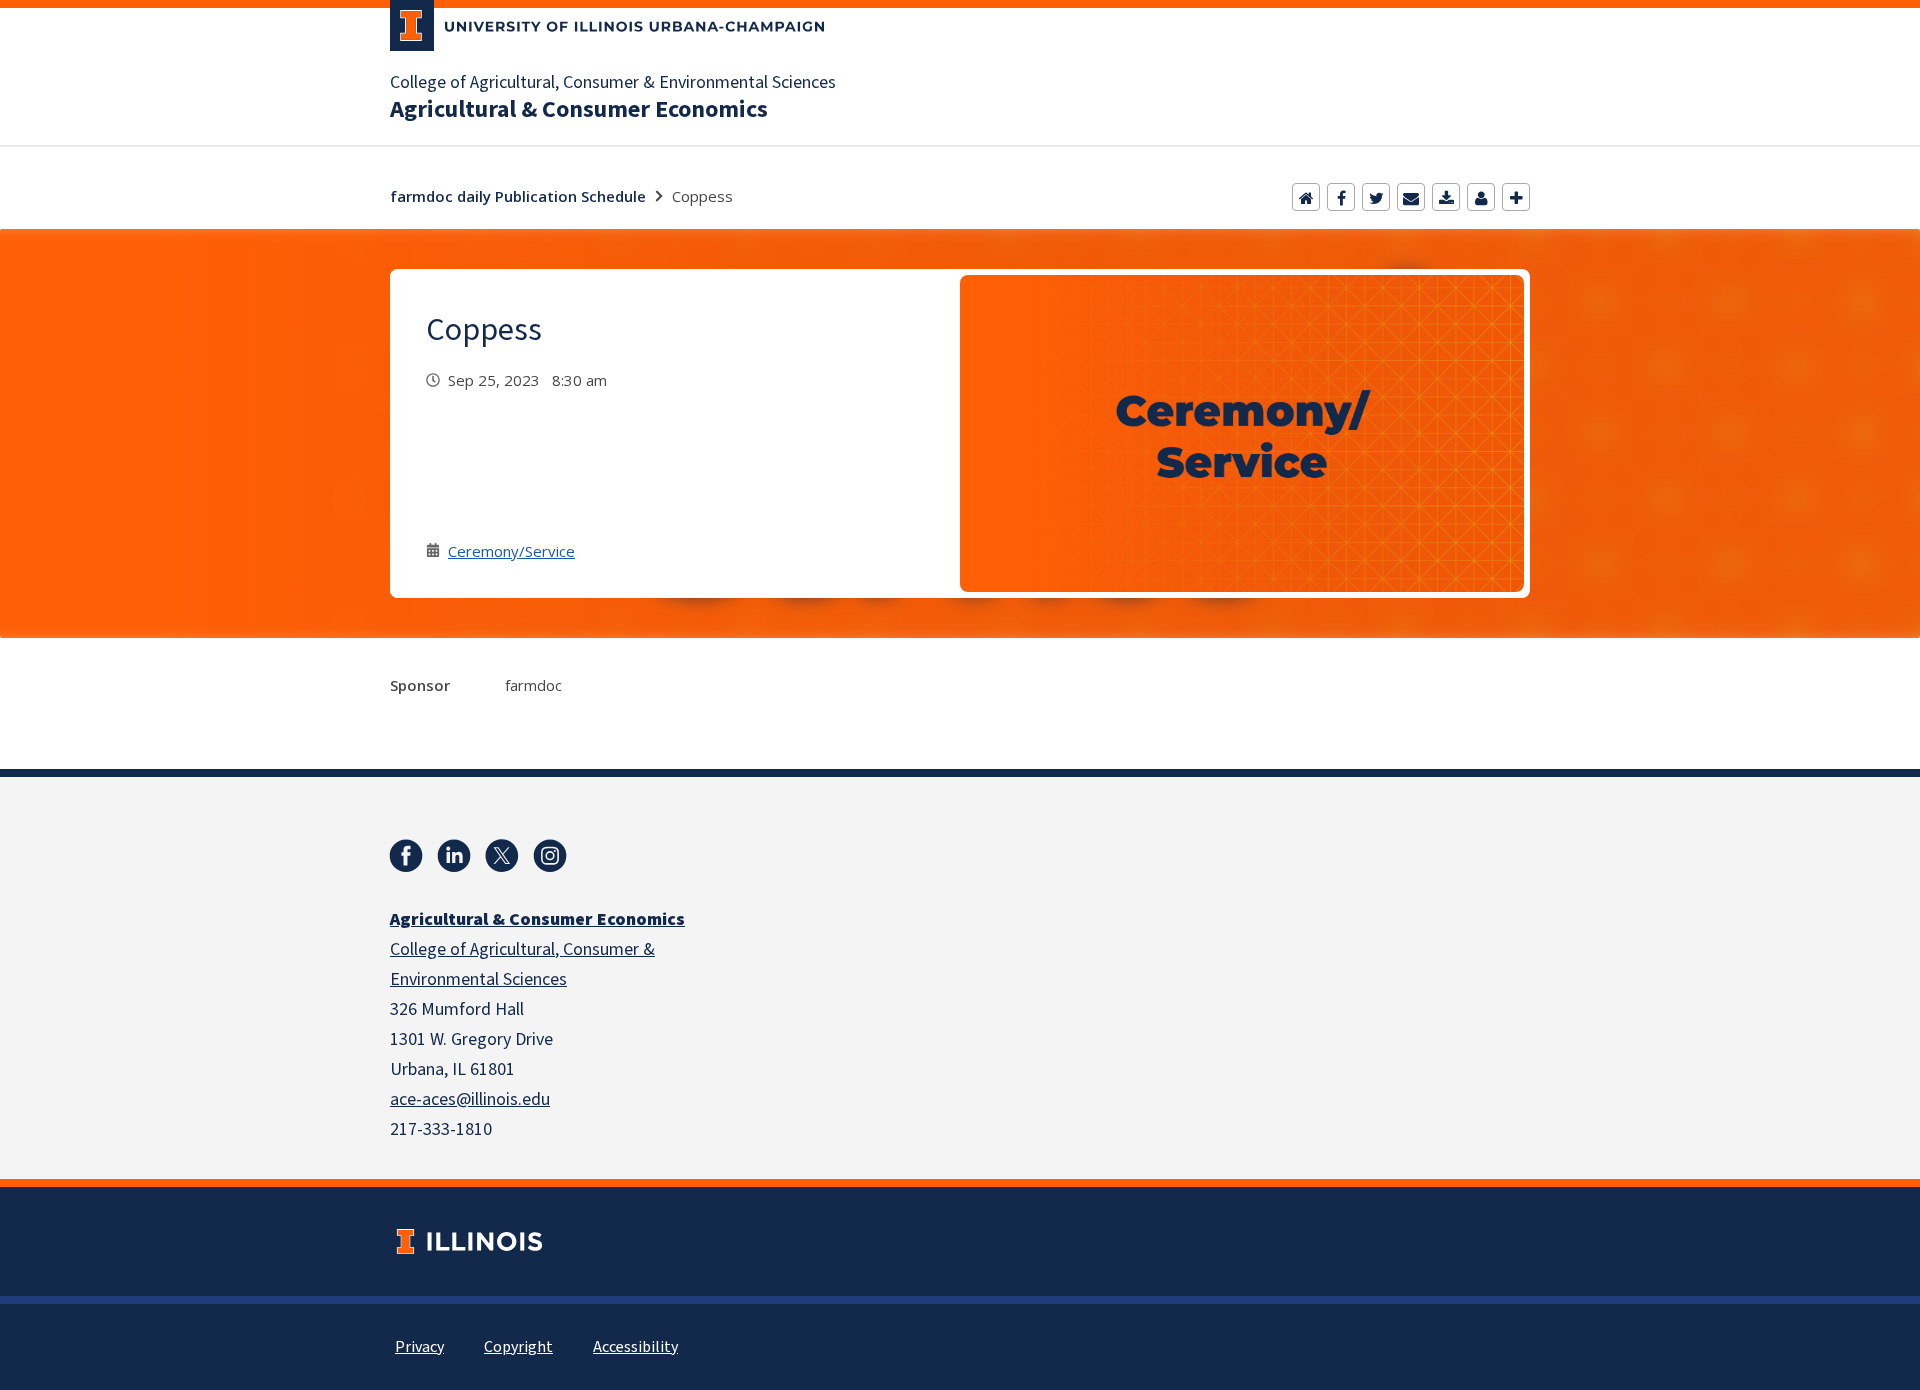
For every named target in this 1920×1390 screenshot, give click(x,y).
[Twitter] (1376, 197)
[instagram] (550, 856)
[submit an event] (1516, 197)
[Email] (1411, 197)
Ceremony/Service (511, 551)
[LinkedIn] (454, 856)
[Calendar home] (1306, 197)
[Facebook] (1341, 197)
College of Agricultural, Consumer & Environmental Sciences (613, 83)
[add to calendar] (1446, 197)
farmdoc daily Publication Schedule (518, 196)
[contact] (1481, 197)
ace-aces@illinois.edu (470, 1099)
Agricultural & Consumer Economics (579, 110)
